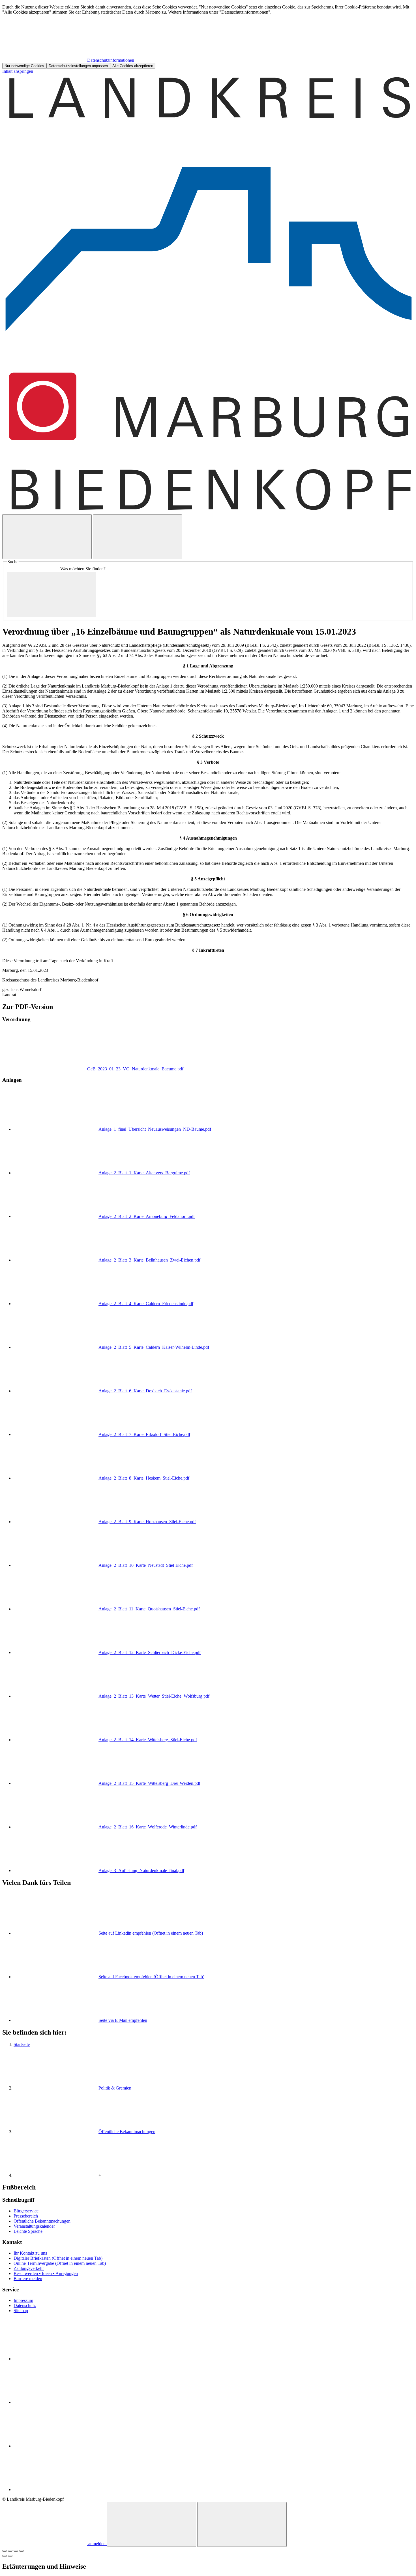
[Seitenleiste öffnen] (138, 537)
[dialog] (208, 37)
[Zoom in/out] (22, 2551)
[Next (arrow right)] (10, 2556)
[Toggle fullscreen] (16, 2551)
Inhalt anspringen (18, 71)
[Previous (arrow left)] (5, 2556)
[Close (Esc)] (5, 2551)
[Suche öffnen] (47, 537)
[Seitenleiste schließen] (242, 2524)
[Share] (10, 2551)
